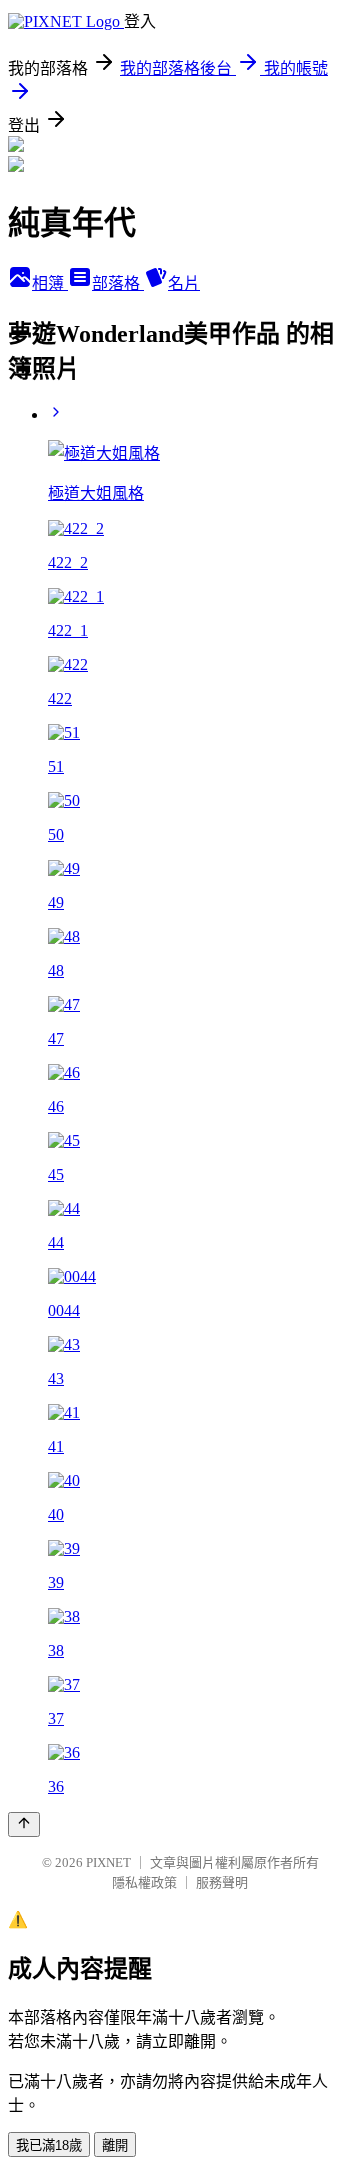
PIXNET (108, 1862)
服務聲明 (222, 1882)
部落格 (118, 283)
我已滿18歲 (49, 2145)
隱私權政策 (144, 1882)
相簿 (50, 283)
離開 (115, 2145)
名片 (184, 283)
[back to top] (24, 1824)
